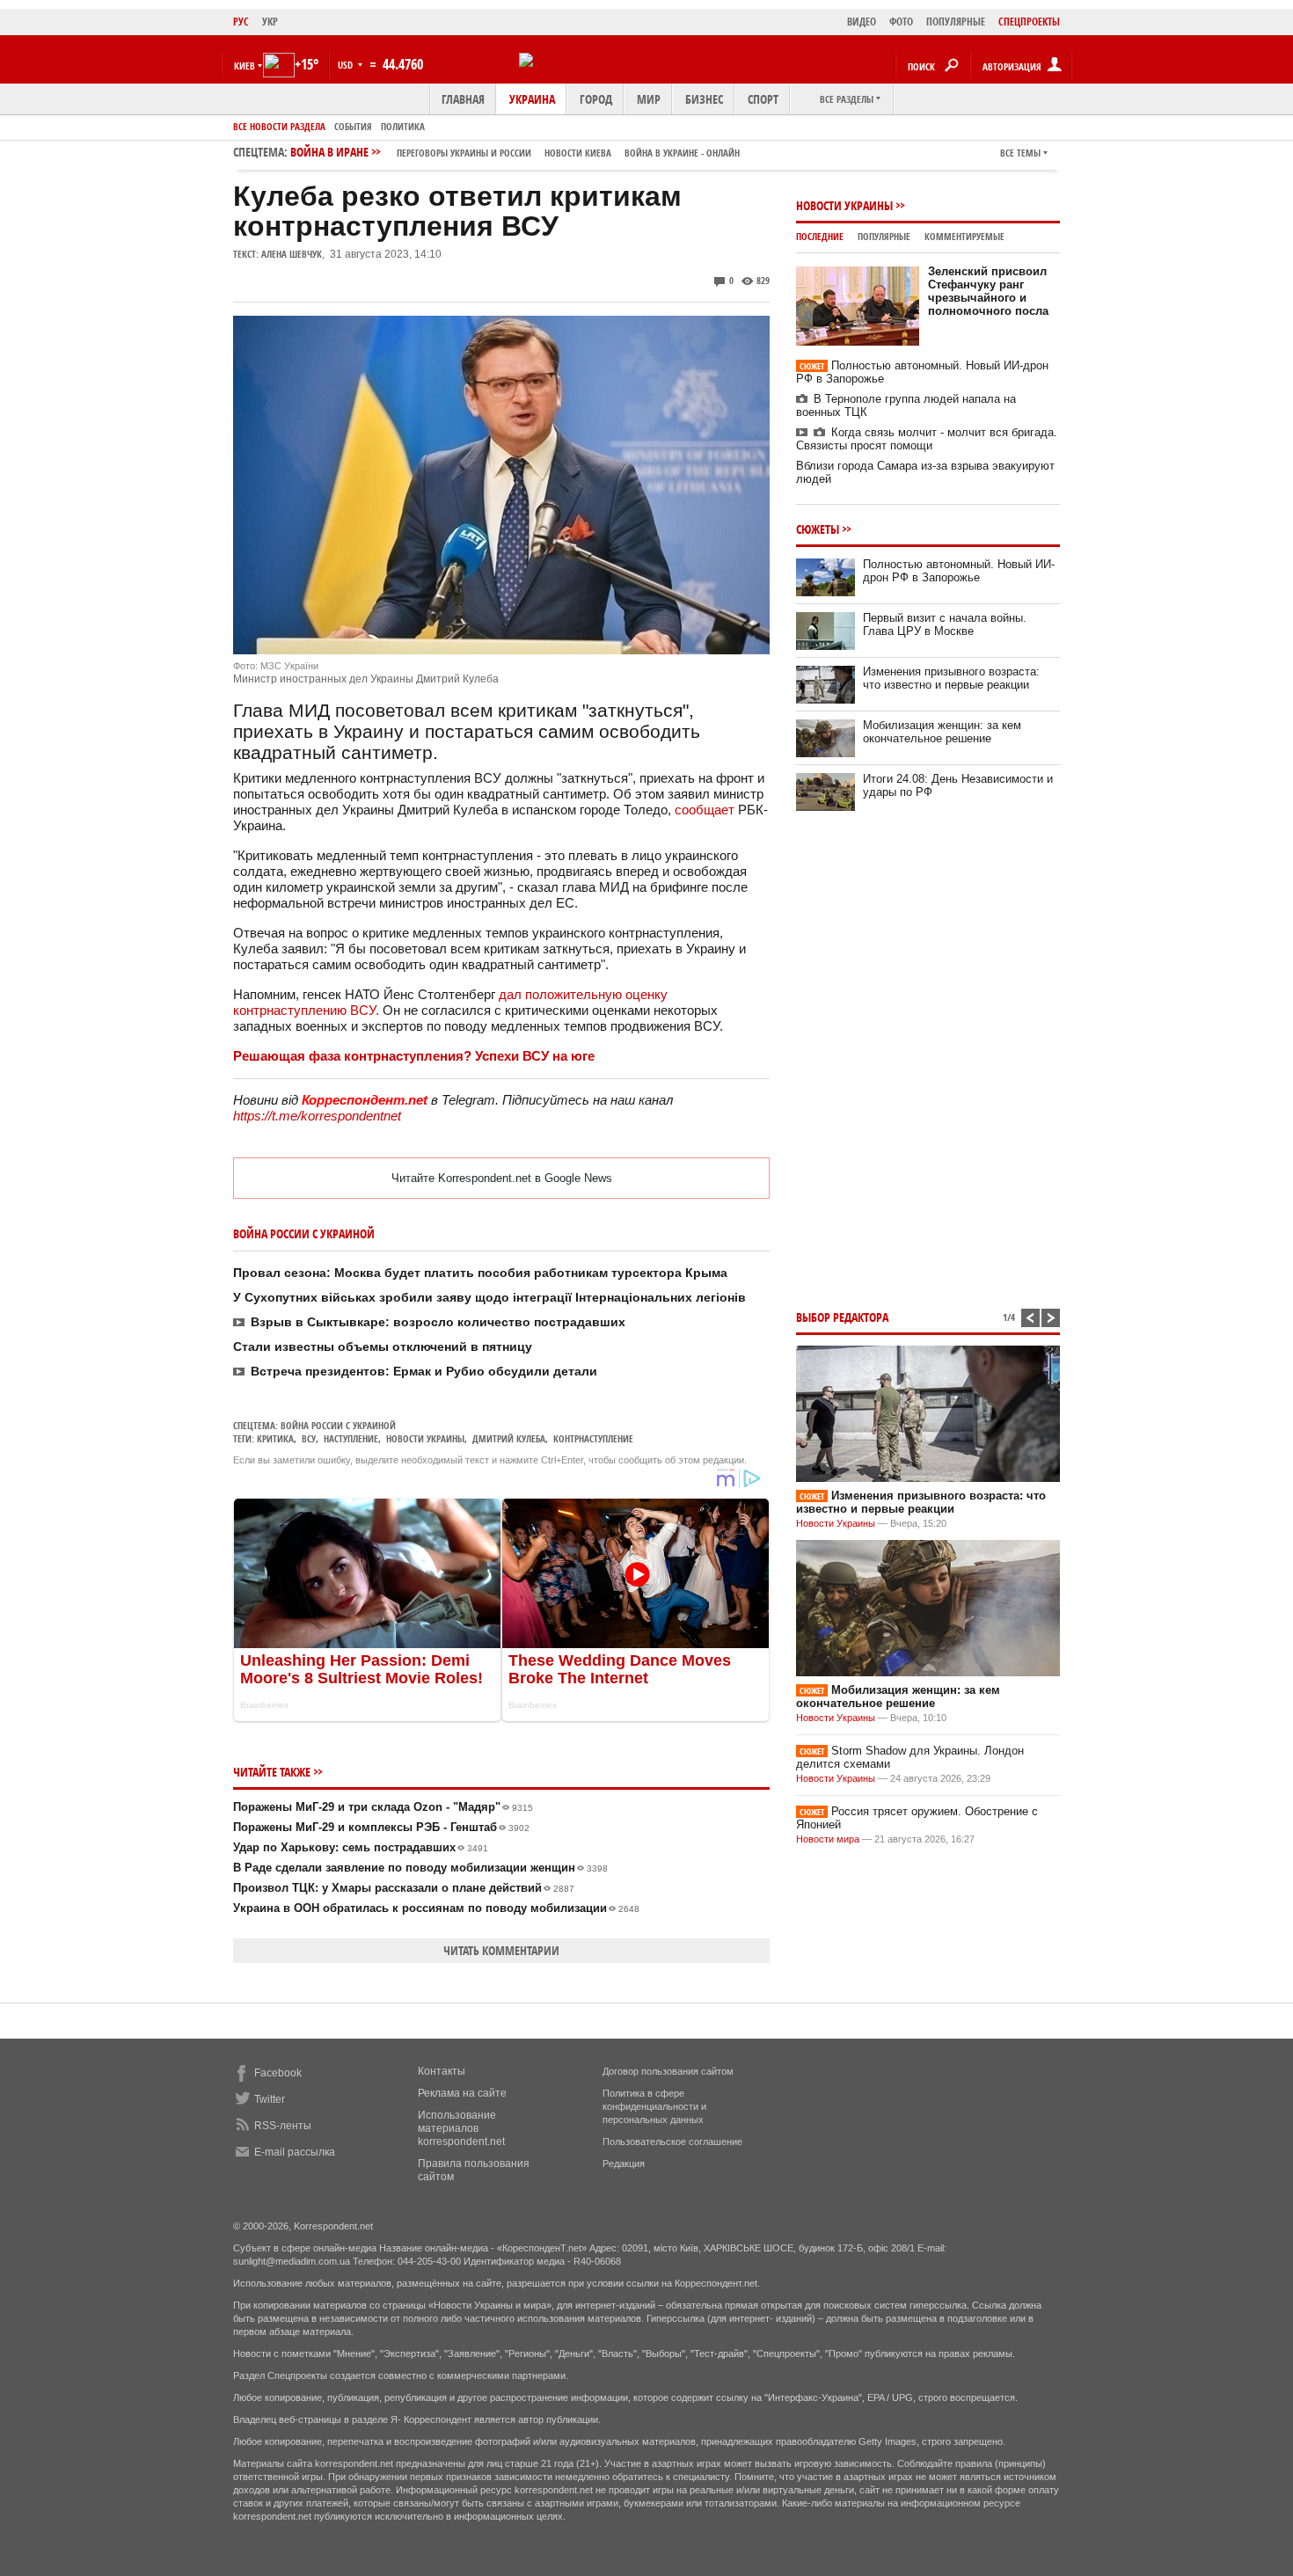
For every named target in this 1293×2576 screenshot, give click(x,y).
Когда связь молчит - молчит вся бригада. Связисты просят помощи (927, 439)
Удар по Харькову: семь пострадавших (361, 1847)
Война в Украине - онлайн (682, 153)
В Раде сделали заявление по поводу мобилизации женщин (420, 1868)
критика (275, 1438)
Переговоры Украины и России (464, 153)
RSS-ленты (283, 2126)
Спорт (763, 99)
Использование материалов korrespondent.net (461, 2128)
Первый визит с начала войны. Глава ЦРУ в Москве (945, 624)
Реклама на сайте (462, 2093)
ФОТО (901, 22)
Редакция (624, 2164)
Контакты (442, 2071)
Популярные (884, 236)
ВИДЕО (862, 22)
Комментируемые (964, 236)
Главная (463, 99)
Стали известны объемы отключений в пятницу (383, 1346)
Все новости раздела (279, 126)
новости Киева (578, 153)
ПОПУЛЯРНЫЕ (956, 22)
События (353, 126)
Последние (820, 236)
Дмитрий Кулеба (509, 1438)
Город (596, 99)
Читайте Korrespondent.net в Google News (502, 1178)
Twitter (270, 2099)
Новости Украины (844, 205)
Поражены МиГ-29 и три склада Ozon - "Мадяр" (383, 1807)
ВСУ (309, 1438)
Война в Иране (515, 152)
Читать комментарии (501, 1950)
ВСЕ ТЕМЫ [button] (1020, 153)
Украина (532, 99)
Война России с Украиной (338, 1425)
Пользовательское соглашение (672, 2142)
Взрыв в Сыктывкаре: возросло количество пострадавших (438, 1322)
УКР (270, 22)
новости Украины (425, 1438)
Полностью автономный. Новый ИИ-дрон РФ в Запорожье (959, 571)
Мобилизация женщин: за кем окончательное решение (942, 732)
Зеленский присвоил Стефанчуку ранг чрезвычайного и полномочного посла (988, 291)
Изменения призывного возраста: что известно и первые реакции (951, 678)
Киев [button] (245, 66)
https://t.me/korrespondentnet (317, 1116)
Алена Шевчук (292, 254)
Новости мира (828, 1839)
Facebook (278, 2073)
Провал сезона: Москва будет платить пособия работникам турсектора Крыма (480, 1273)
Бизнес (704, 99)
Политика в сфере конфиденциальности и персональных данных (654, 2106)
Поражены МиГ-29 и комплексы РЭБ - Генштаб (381, 1827)
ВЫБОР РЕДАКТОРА (842, 1317)
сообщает (705, 810)
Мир (649, 99)
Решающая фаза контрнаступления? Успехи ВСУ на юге (414, 1056)
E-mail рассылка (295, 2152)
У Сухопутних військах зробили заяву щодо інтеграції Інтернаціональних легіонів (489, 1297)
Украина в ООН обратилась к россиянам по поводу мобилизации (436, 1908)
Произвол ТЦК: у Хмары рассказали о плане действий (404, 1888)
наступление (351, 1438)
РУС (241, 22)
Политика (403, 126)
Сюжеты (818, 529)
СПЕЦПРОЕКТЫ (1029, 22)
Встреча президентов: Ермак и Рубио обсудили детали (424, 1371)
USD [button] (347, 65)
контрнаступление (593, 1438)
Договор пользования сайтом (668, 2071)
